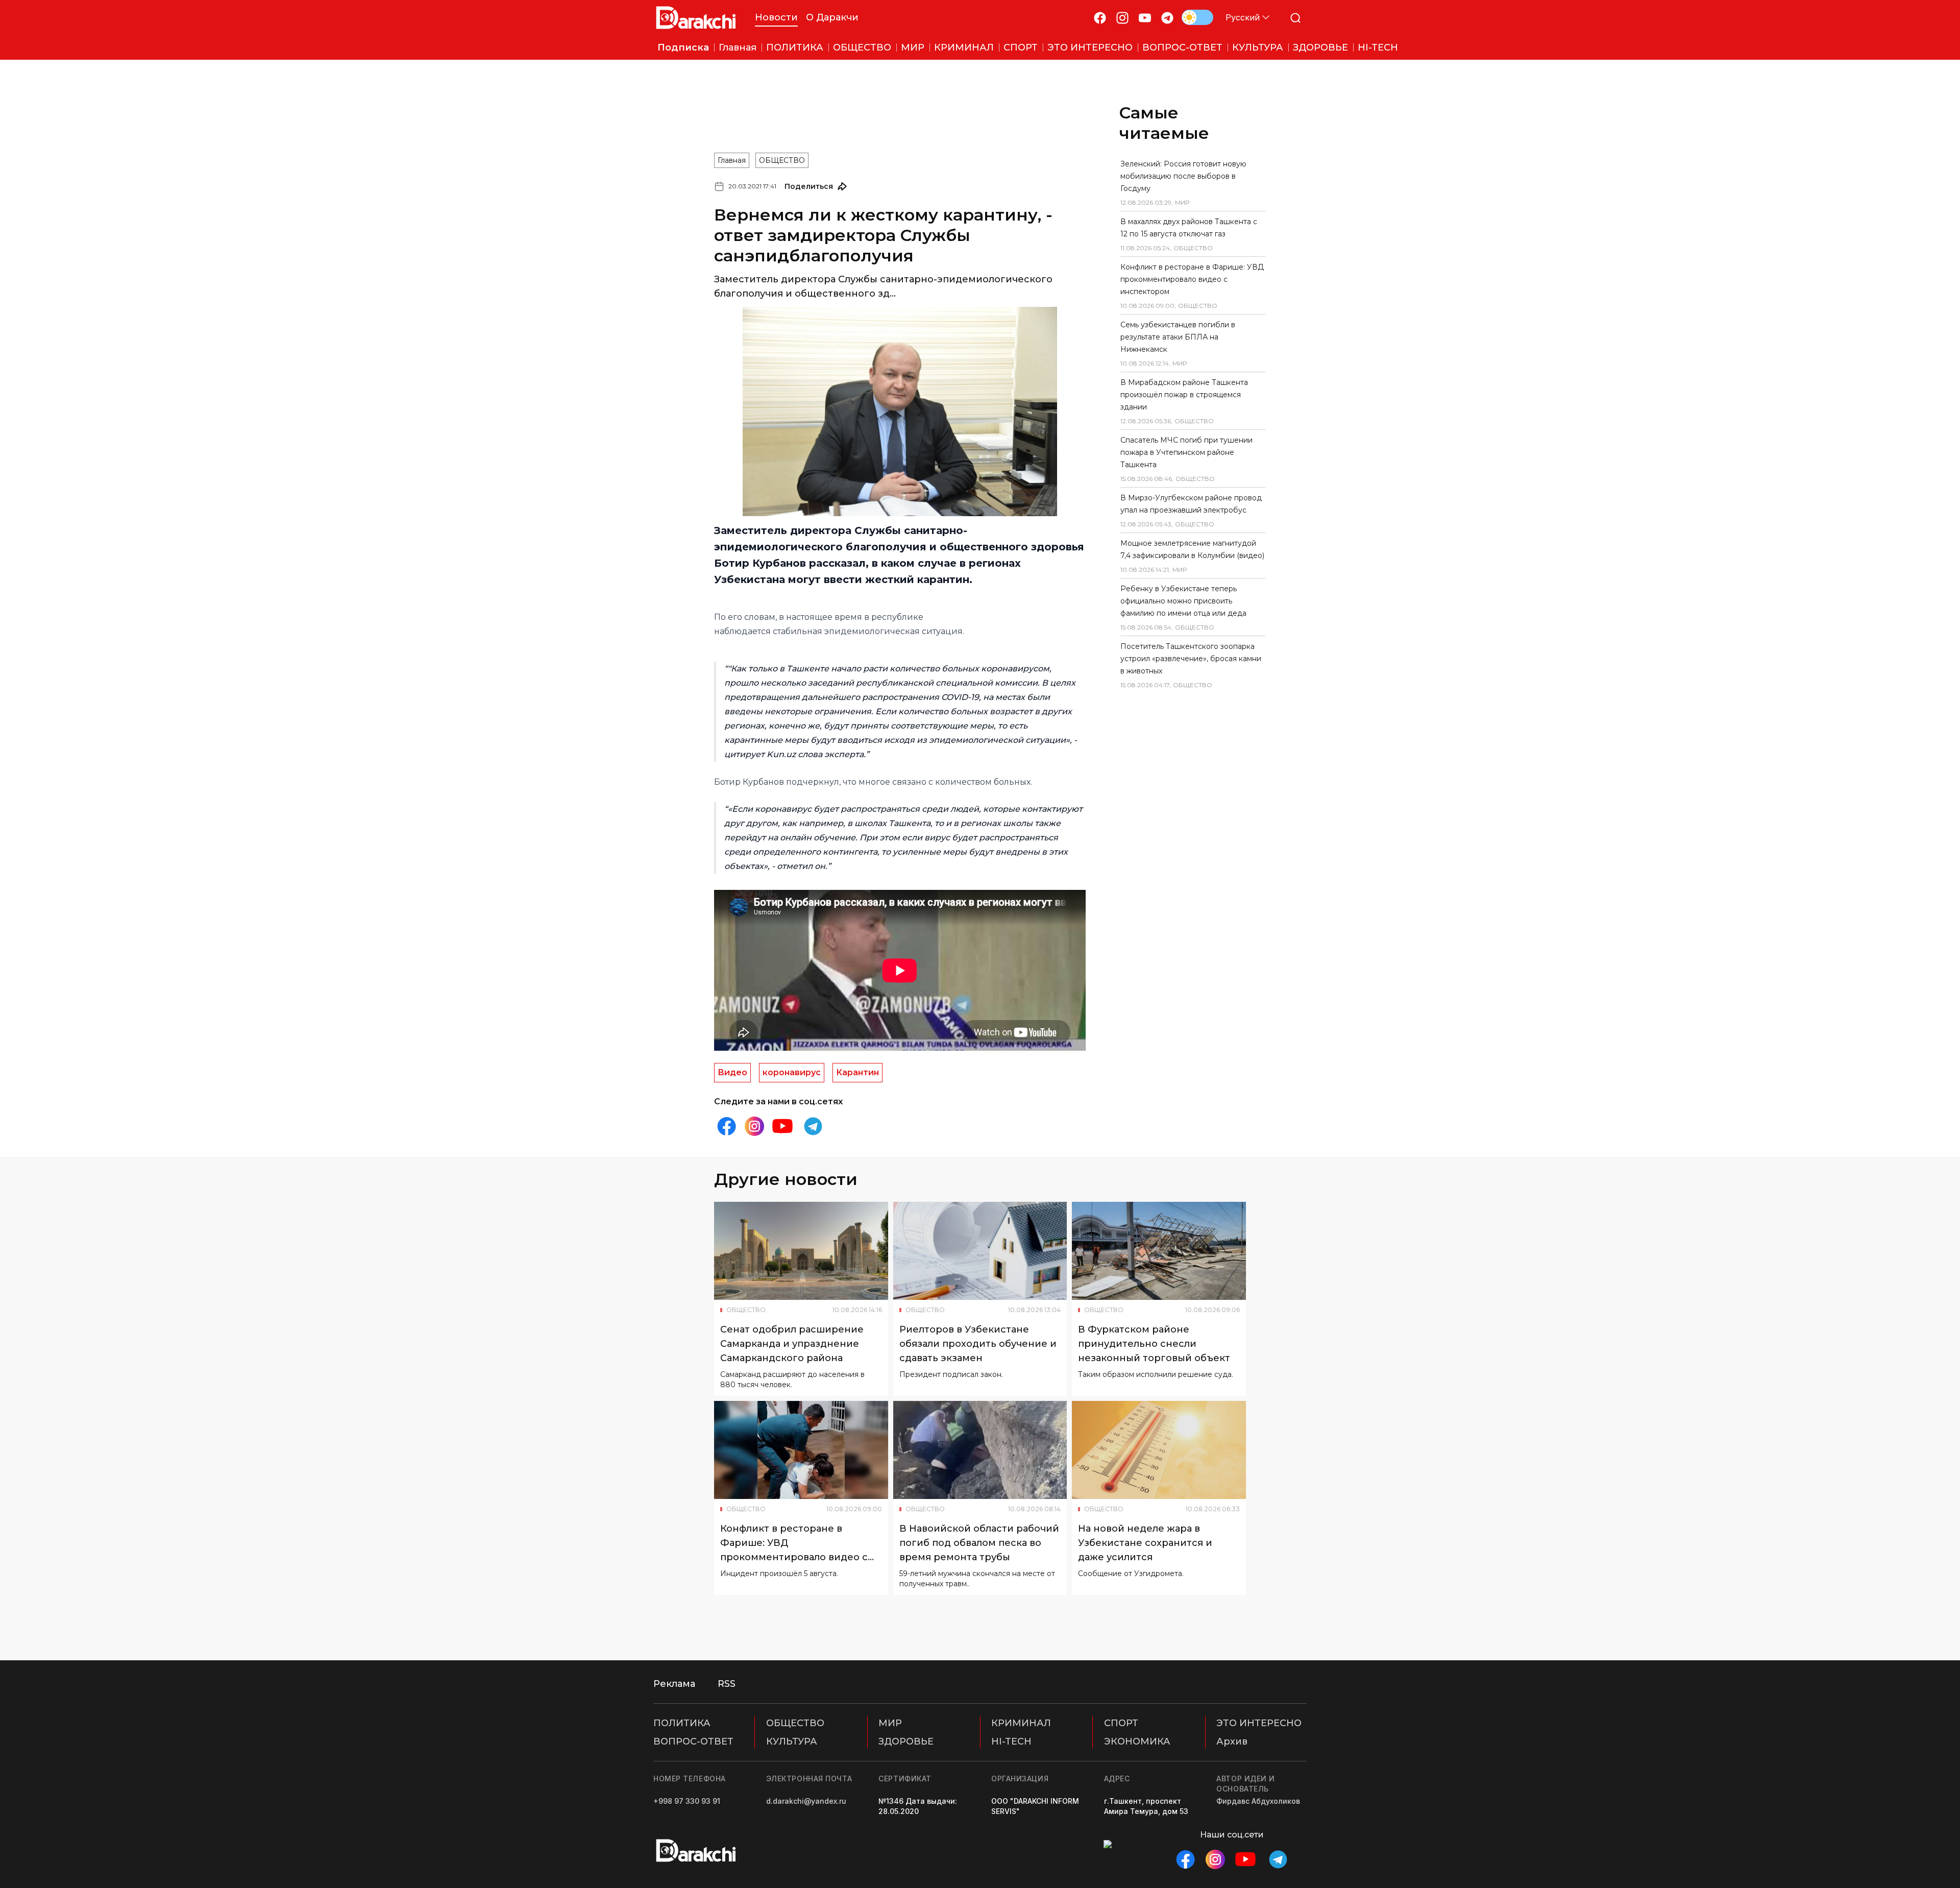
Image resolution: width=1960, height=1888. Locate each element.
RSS (727, 1684)
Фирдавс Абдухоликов (1258, 1801)
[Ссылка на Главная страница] (696, 18)
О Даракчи (832, 17)
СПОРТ (1121, 1723)
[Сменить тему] (1197, 17)
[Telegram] (1167, 18)
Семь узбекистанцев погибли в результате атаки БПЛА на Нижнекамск (1178, 337)
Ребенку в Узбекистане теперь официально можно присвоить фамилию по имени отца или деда (1183, 601)
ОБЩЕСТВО (782, 160)
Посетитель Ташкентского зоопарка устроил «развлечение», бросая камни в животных (1191, 659)
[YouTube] (1145, 18)
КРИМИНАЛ (1021, 1723)
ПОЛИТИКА (682, 1723)
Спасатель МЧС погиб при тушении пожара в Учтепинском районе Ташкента (1186, 452)
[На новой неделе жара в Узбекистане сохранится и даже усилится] (1159, 1450)
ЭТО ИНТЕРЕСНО (1259, 1723)
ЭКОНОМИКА (1137, 1741)
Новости (776, 17)
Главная (732, 160)
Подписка (683, 47)
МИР (890, 1723)
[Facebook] (1100, 18)
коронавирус (792, 1072)
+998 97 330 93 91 (687, 1801)
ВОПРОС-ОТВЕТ (693, 1741)
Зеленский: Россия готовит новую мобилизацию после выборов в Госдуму (1183, 176)
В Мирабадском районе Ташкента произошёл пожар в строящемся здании (1184, 395)
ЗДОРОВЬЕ (906, 1741)
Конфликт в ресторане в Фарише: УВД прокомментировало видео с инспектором (1192, 279)
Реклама (674, 1684)
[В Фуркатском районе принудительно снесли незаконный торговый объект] (1159, 1251)
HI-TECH (1011, 1741)
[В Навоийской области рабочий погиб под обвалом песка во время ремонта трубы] (980, 1450)
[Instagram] (1122, 18)
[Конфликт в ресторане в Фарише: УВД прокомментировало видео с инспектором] (801, 1450)
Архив (1232, 1741)
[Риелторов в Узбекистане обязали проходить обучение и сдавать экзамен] (980, 1251)
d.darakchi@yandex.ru (806, 1801)
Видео (732, 1072)
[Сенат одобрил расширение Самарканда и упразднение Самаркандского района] (801, 1251)
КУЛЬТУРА (792, 1741)
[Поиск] (1295, 18)
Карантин (857, 1072)
